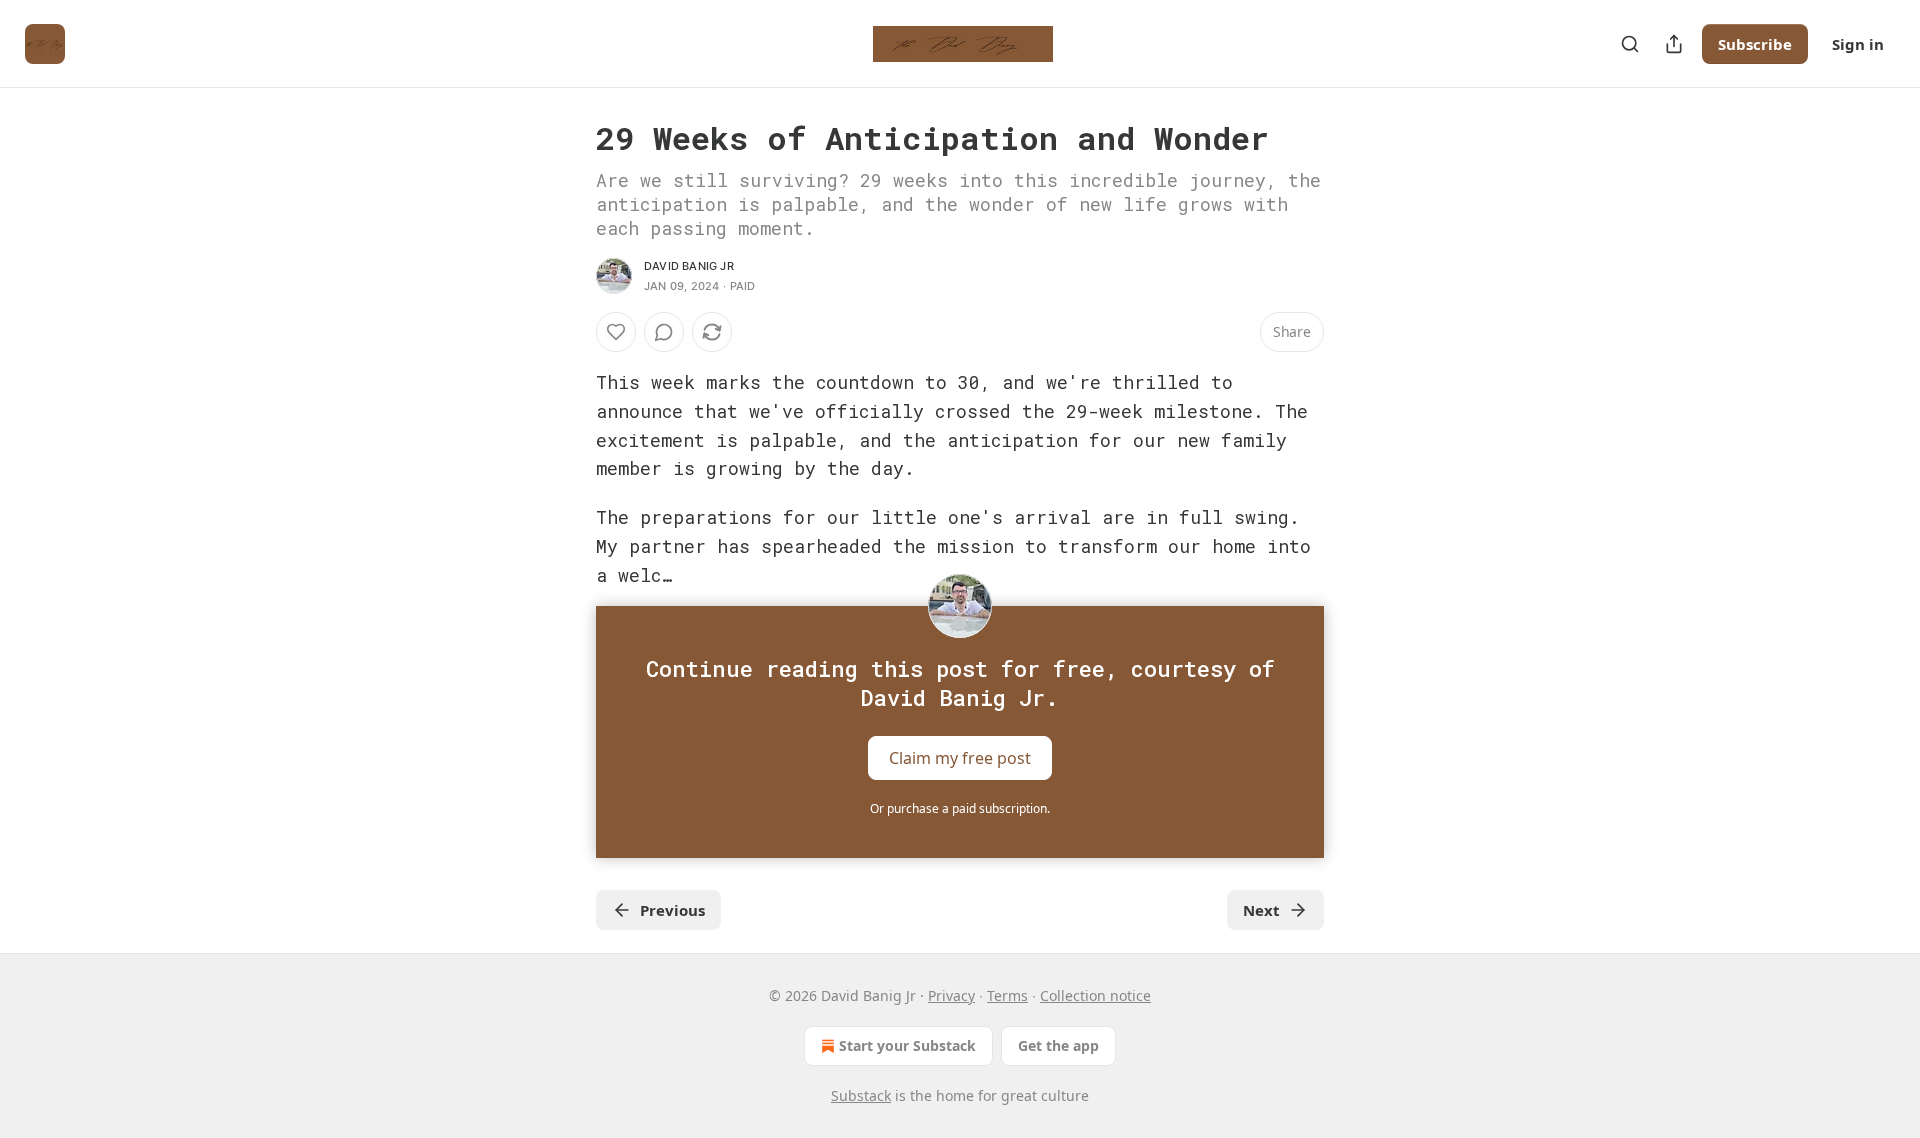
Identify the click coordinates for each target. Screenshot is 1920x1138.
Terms (1007, 995)
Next (1261, 910)
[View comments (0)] (664, 332)
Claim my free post (960, 758)
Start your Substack (907, 1045)
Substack (861, 1095)
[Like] (616, 332)
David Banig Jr (689, 266)
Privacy (951, 995)
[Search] (1630, 44)
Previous (672, 910)
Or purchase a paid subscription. (960, 808)
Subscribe (1755, 44)
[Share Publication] (1674, 44)
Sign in (1858, 44)
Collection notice (1095, 995)
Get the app (1058, 1045)
